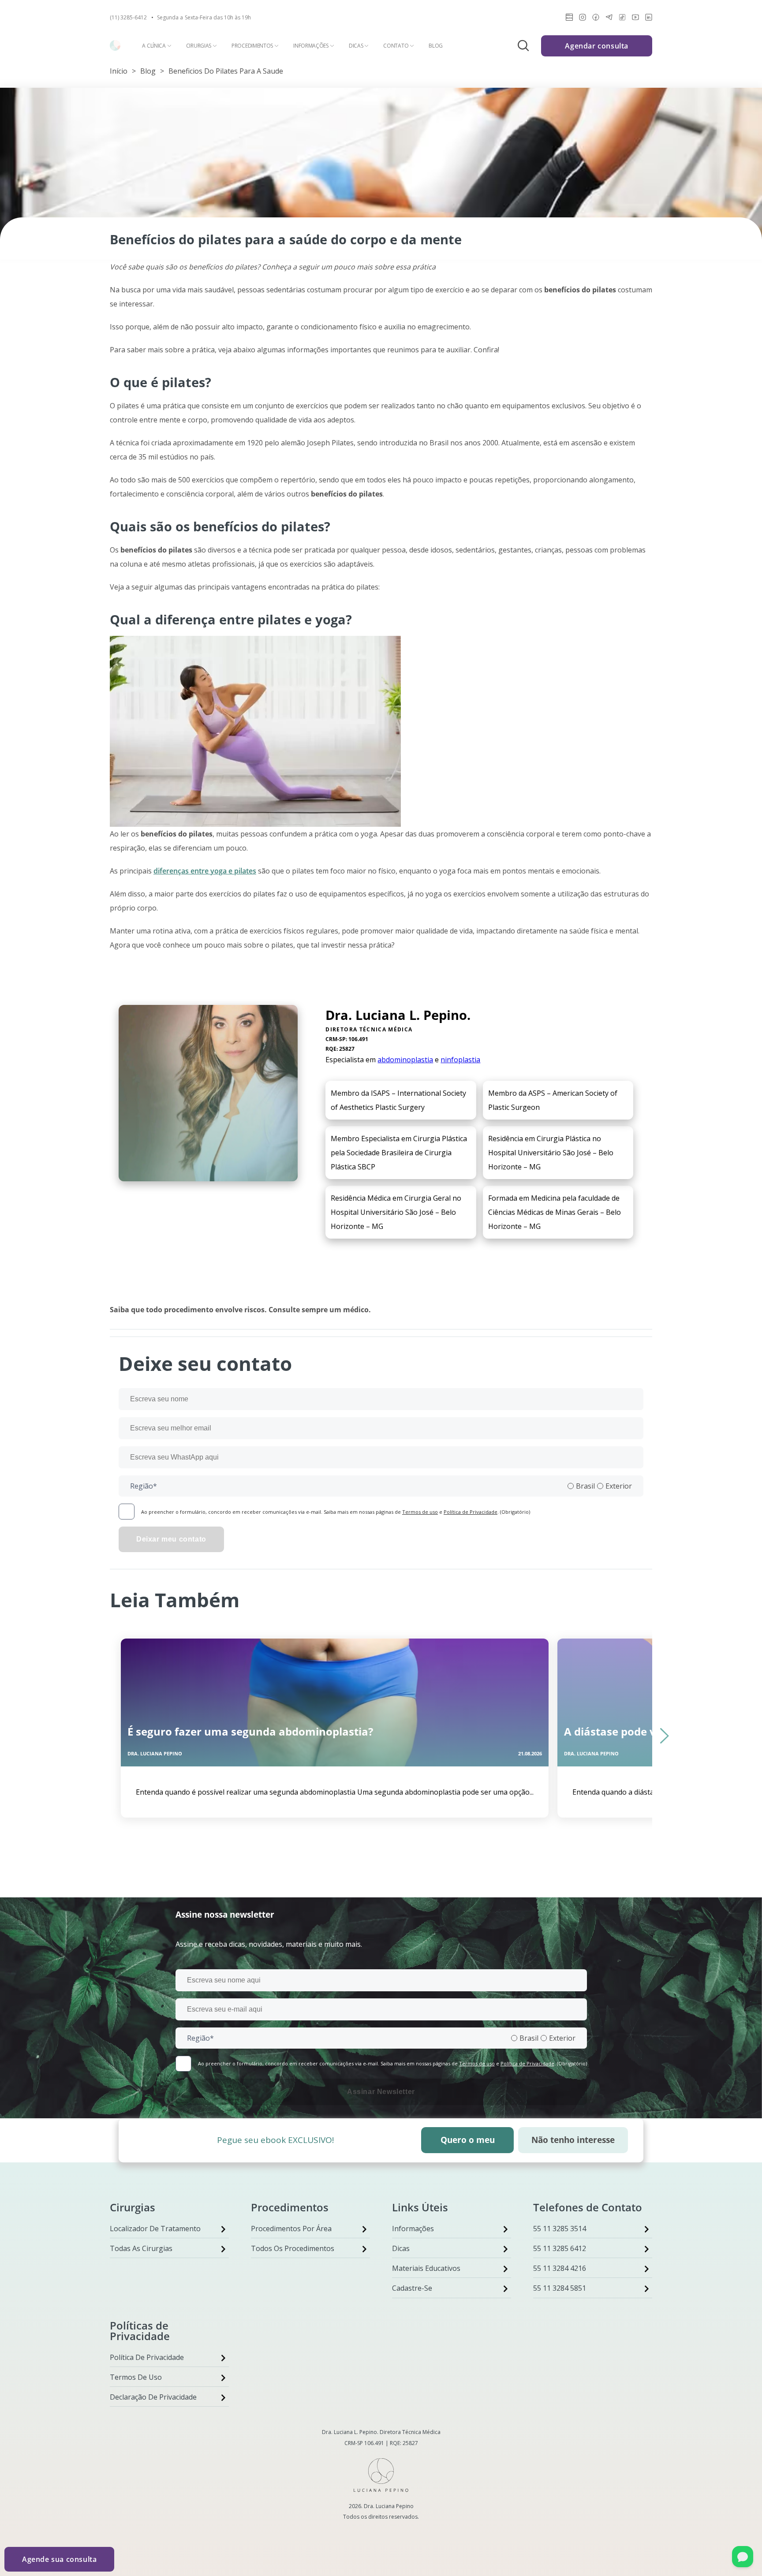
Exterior (619, 1486)
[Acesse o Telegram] (609, 19)
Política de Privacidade (471, 1512)
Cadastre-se (412, 2288)
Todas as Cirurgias (141, 2248)
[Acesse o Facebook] (596, 19)
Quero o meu (468, 2140)
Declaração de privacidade (153, 2397)
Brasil (585, 1486)
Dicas (356, 46)
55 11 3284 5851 (560, 2288)
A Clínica (154, 46)
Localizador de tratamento (155, 2229)
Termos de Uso (136, 2377)
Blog (436, 46)
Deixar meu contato (171, 1539)
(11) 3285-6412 (128, 18)
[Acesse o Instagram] (583, 19)
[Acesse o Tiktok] (622, 19)
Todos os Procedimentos (293, 2248)
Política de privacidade (147, 2357)
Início (119, 71)
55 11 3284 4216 (560, 2268)
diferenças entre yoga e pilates (205, 871)
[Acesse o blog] (569, 19)
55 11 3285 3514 (560, 2229)
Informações (311, 46)
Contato (396, 46)
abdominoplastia (405, 1060)
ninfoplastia (460, 1060)
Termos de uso (420, 1512)
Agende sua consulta (59, 2559)
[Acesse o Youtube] (635, 19)
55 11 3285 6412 (560, 2248)
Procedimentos (252, 46)
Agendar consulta (597, 46)
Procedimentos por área (291, 2229)
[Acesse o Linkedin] (649, 19)
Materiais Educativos (426, 2268)
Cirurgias (199, 46)
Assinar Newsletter (381, 2092)
